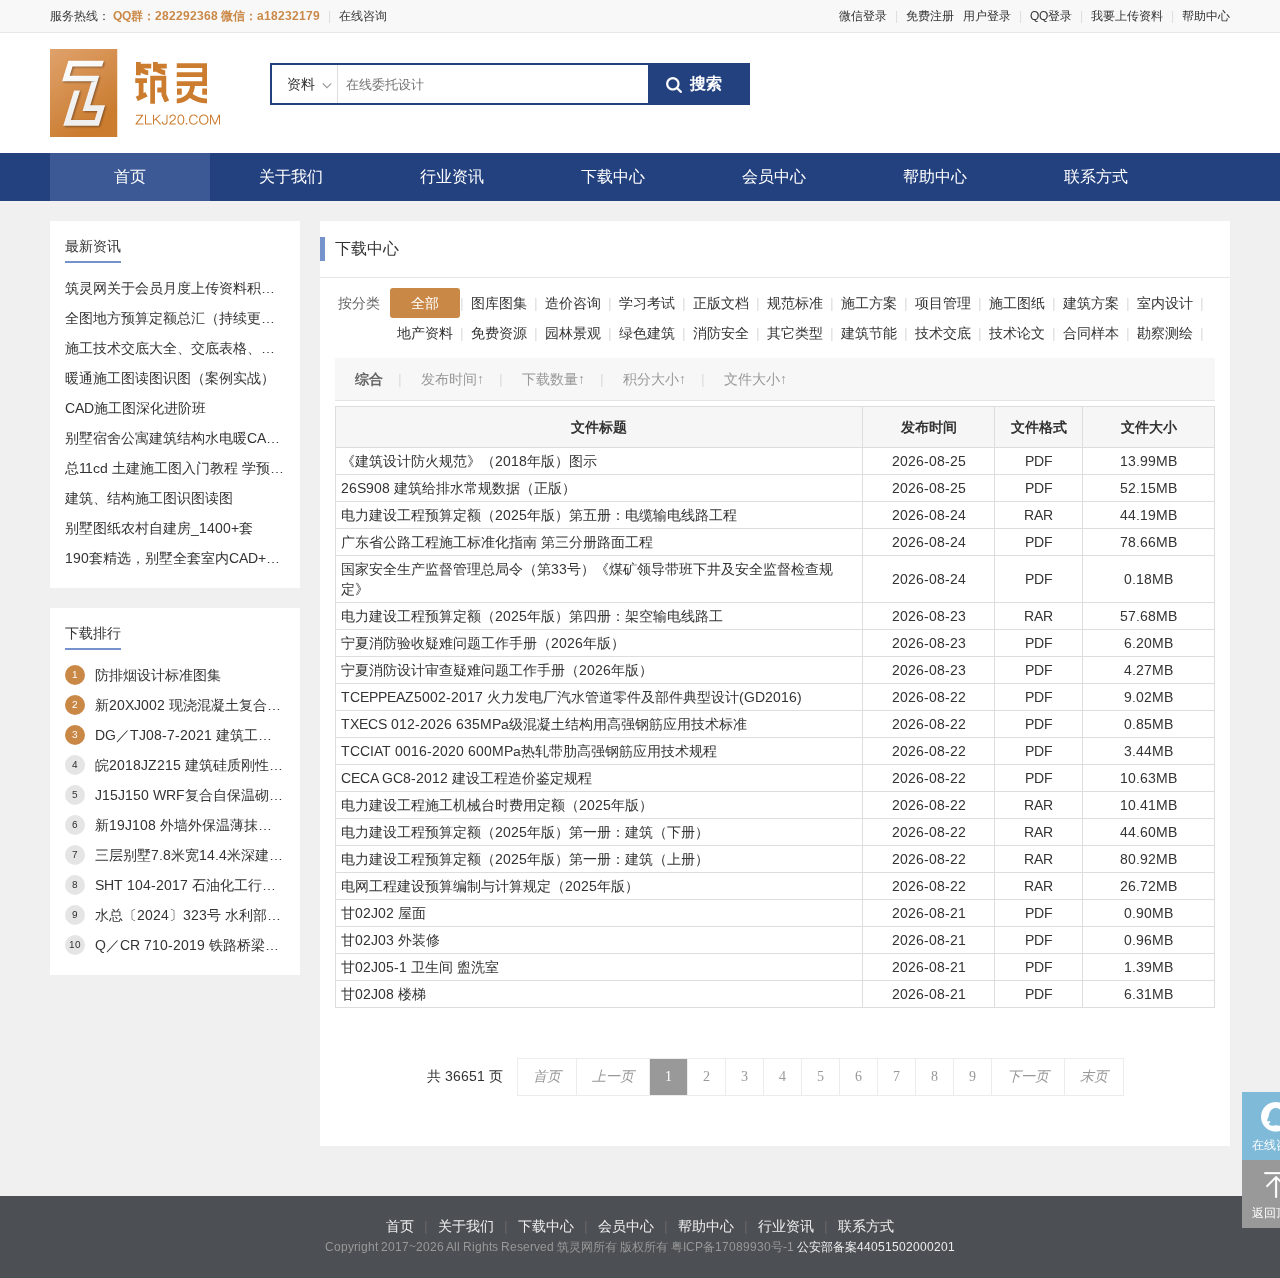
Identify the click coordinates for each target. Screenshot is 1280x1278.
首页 (130, 176)
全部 (425, 303)
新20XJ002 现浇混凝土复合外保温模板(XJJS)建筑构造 (265, 705)
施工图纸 (1017, 303)
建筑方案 (1091, 303)
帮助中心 (1206, 16)
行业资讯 (452, 176)
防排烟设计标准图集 (158, 675)
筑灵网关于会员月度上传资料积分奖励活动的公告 (219, 288)
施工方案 (869, 303)
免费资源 (499, 333)
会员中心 (774, 176)
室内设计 (1165, 303)
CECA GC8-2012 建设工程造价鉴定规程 (466, 778)
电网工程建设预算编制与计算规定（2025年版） (490, 886)
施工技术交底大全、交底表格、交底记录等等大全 (219, 348)
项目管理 (943, 303)
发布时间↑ (452, 379)
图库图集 (499, 303)
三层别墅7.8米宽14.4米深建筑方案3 (207, 855)
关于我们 (291, 176)
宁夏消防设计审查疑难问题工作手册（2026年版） (497, 670)
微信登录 (863, 16)
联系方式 (1096, 176)
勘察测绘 (1165, 333)
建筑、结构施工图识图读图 (149, 498)
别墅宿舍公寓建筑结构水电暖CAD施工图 (191, 438)
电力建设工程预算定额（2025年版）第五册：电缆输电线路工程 (539, 515)
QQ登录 (1051, 16)
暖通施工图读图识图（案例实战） (170, 378)
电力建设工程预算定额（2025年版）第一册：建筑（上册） (525, 859)
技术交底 (943, 333)
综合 (369, 379)
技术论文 (1017, 333)
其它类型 (795, 333)
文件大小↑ (755, 379)
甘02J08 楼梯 (383, 994)
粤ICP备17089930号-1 (732, 1247)
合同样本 (1091, 333)
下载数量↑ (553, 379)
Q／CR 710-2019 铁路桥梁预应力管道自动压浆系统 (257, 945)
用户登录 (987, 16)
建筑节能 (869, 333)
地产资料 (425, 333)
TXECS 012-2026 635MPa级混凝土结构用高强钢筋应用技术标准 (544, 724)
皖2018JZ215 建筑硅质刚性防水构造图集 (224, 765)
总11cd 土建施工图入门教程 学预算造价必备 (202, 468)
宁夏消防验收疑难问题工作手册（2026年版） (483, 643)
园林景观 (573, 333)
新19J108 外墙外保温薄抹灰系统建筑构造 (225, 825)
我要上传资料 (1127, 16)
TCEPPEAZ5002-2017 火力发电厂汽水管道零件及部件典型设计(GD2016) (571, 697)
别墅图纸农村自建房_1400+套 (159, 528)
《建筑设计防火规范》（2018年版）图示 (469, 461)
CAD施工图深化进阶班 (135, 408)
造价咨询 (573, 303)
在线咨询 (363, 16)
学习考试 (647, 303)
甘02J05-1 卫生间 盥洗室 (420, 967)
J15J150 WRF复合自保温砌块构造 (203, 795)
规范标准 (795, 303)
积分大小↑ (654, 379)
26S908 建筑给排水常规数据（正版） (458, 488)
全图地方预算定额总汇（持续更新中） (184, 318)
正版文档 (721, 303)
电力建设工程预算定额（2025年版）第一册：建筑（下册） (525, 832)
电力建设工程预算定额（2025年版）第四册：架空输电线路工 (532, 616)
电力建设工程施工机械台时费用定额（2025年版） (497, 805)
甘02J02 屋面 (383, 913)
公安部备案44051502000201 (876, 1247)
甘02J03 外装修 (390, 940)
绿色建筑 (647, 333)
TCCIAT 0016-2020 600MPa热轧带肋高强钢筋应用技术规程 (529, 751)
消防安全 (721, 333)
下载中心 (613, 176)
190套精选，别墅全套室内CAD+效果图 (186, 558)
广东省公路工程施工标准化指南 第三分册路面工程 (497, 542)
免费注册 (930, 16)
